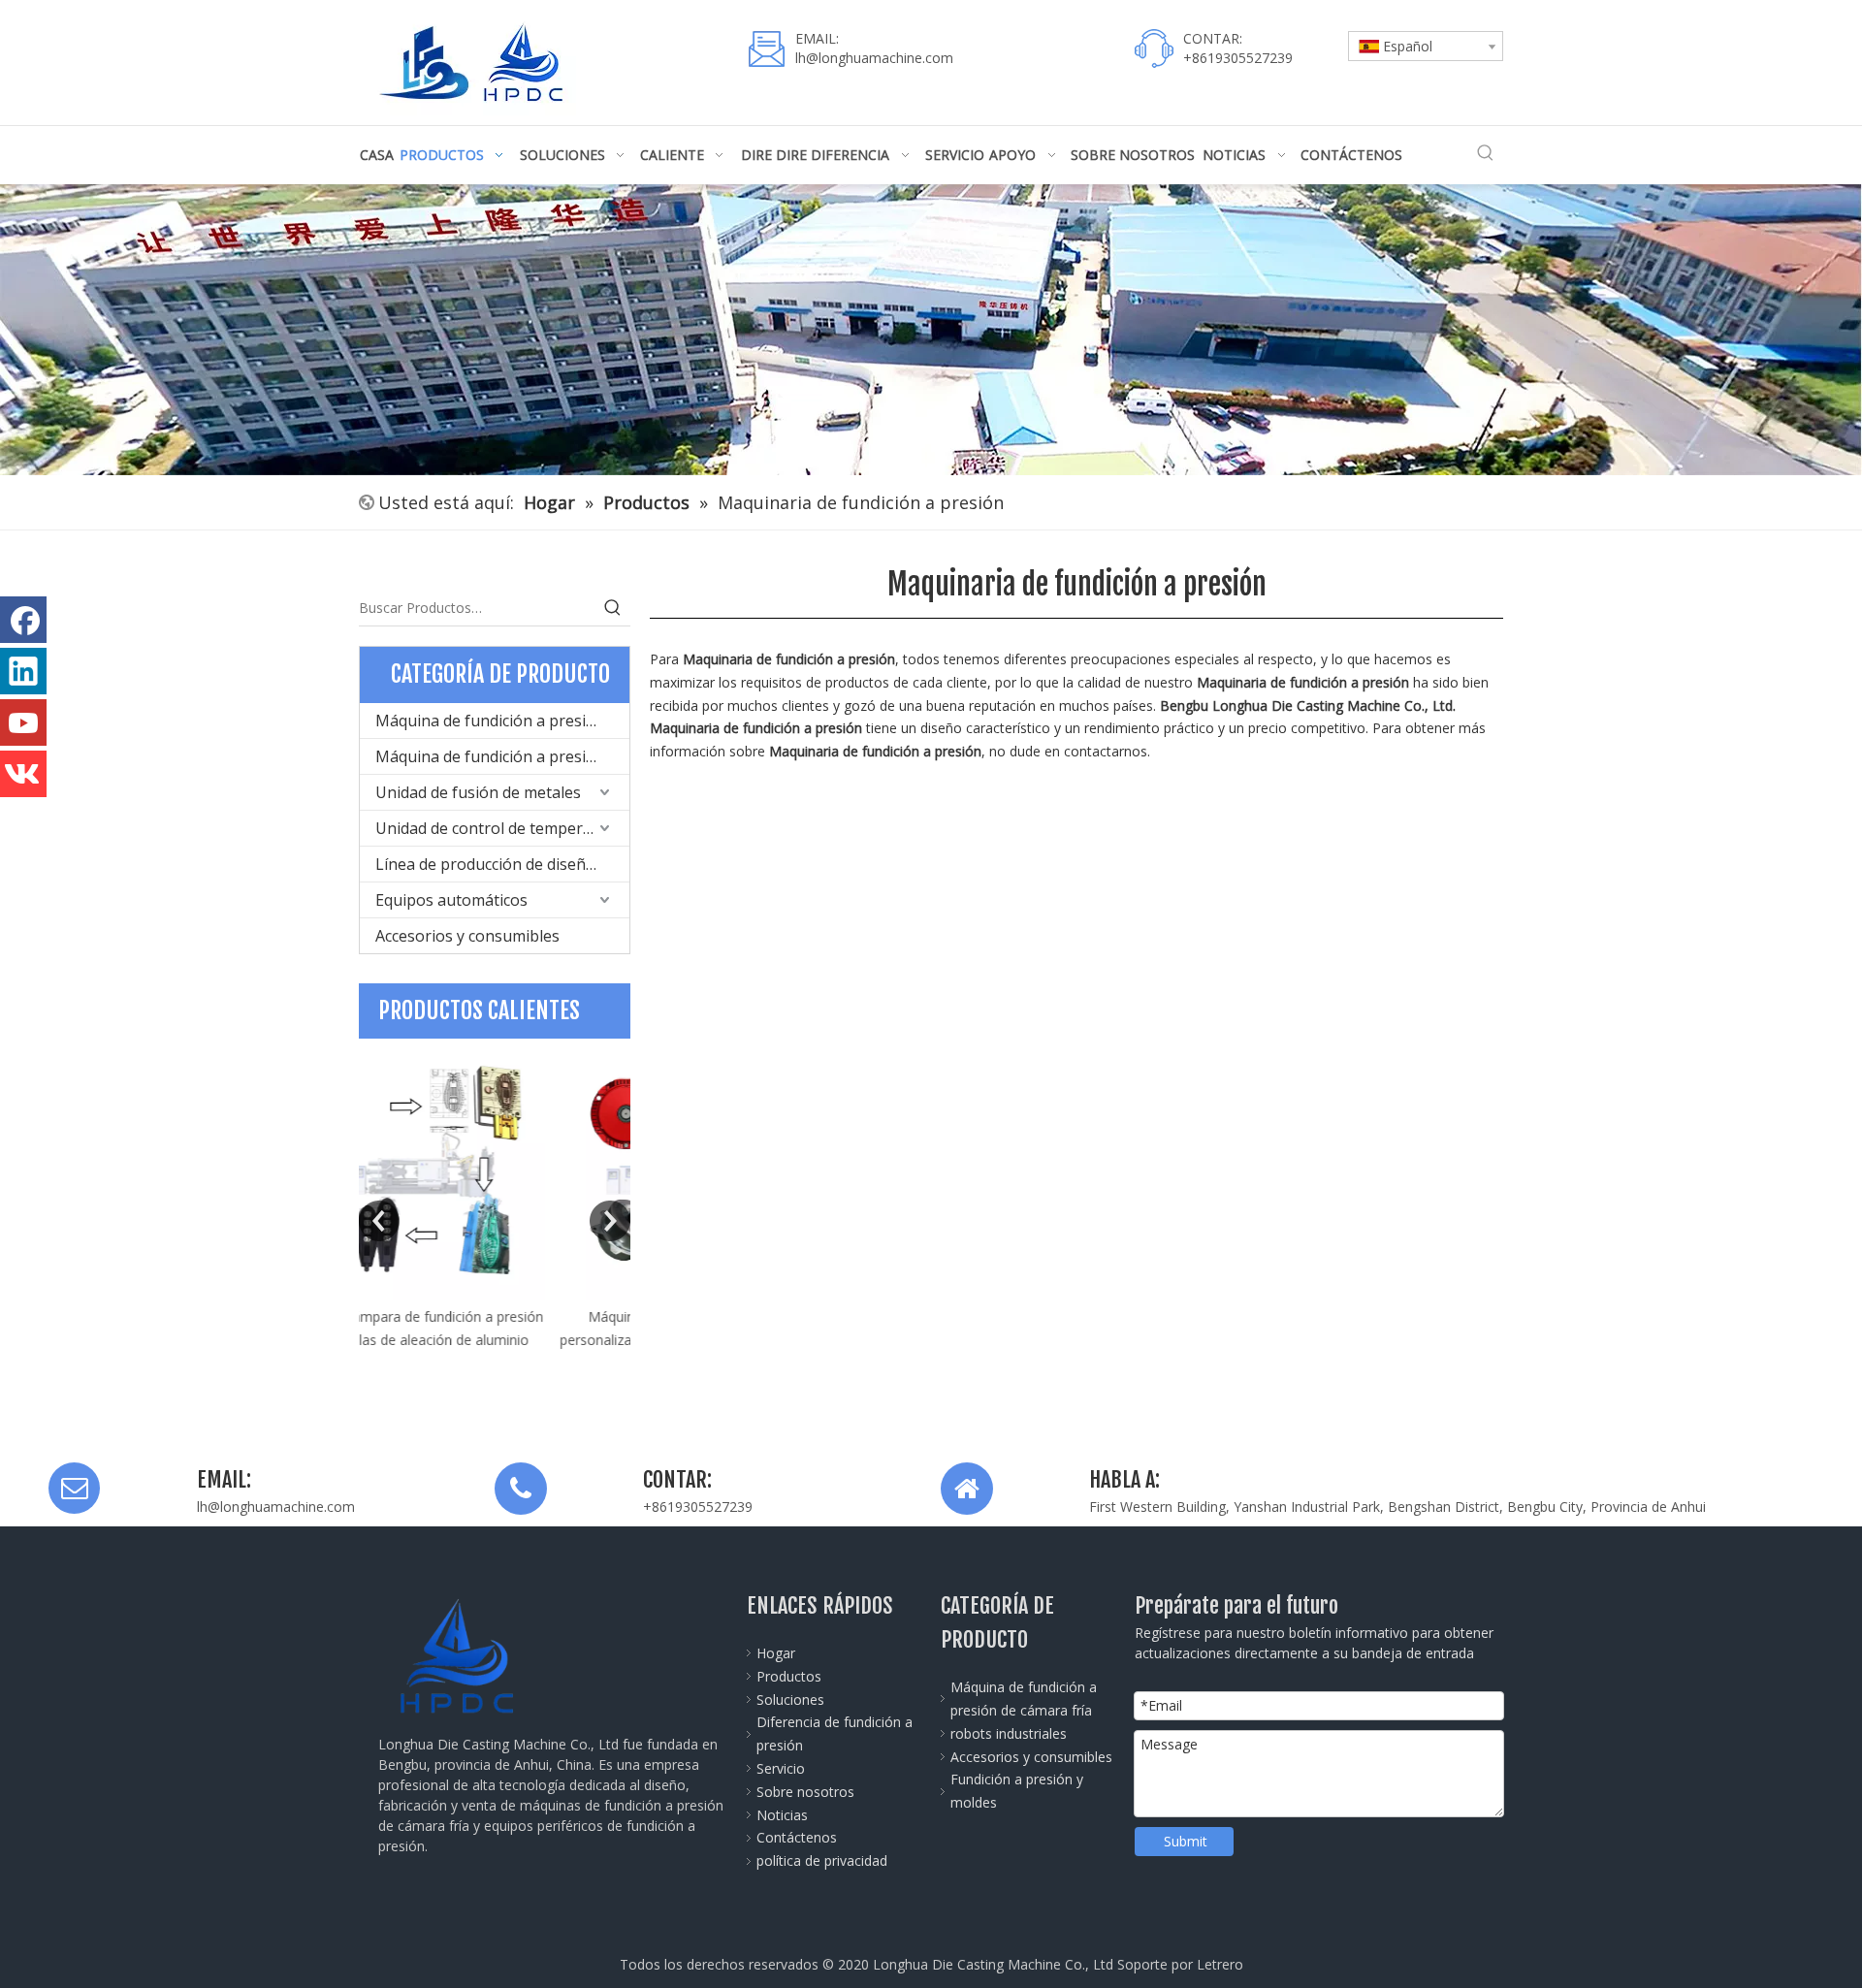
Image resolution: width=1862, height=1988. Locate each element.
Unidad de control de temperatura (499, 828)
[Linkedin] (23, 671)
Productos (789, 1676)
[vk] (23, 774)
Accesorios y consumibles (467, 936)
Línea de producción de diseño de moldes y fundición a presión (502, 864)
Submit (1186, 1841)
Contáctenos (797, 1837)
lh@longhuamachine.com (874, 58)
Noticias (782, 1815)
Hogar (776, 1653)
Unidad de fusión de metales (478, 792)
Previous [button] (379, 1221)
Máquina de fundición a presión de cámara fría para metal (502, 721)
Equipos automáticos (451, 900)
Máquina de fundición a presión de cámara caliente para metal (502, 756)
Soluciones (790, 1699)
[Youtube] (23, 722)
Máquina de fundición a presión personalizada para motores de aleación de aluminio (495, 1340)
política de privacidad (822, 1860)
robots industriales (1009, 1733)
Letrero (1220, 1964)
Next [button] (610, 1221)
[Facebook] (23, 620)
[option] (495, 1206)
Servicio (781, 1768)
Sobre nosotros (805, 1792)
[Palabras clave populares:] (1486, 153)
